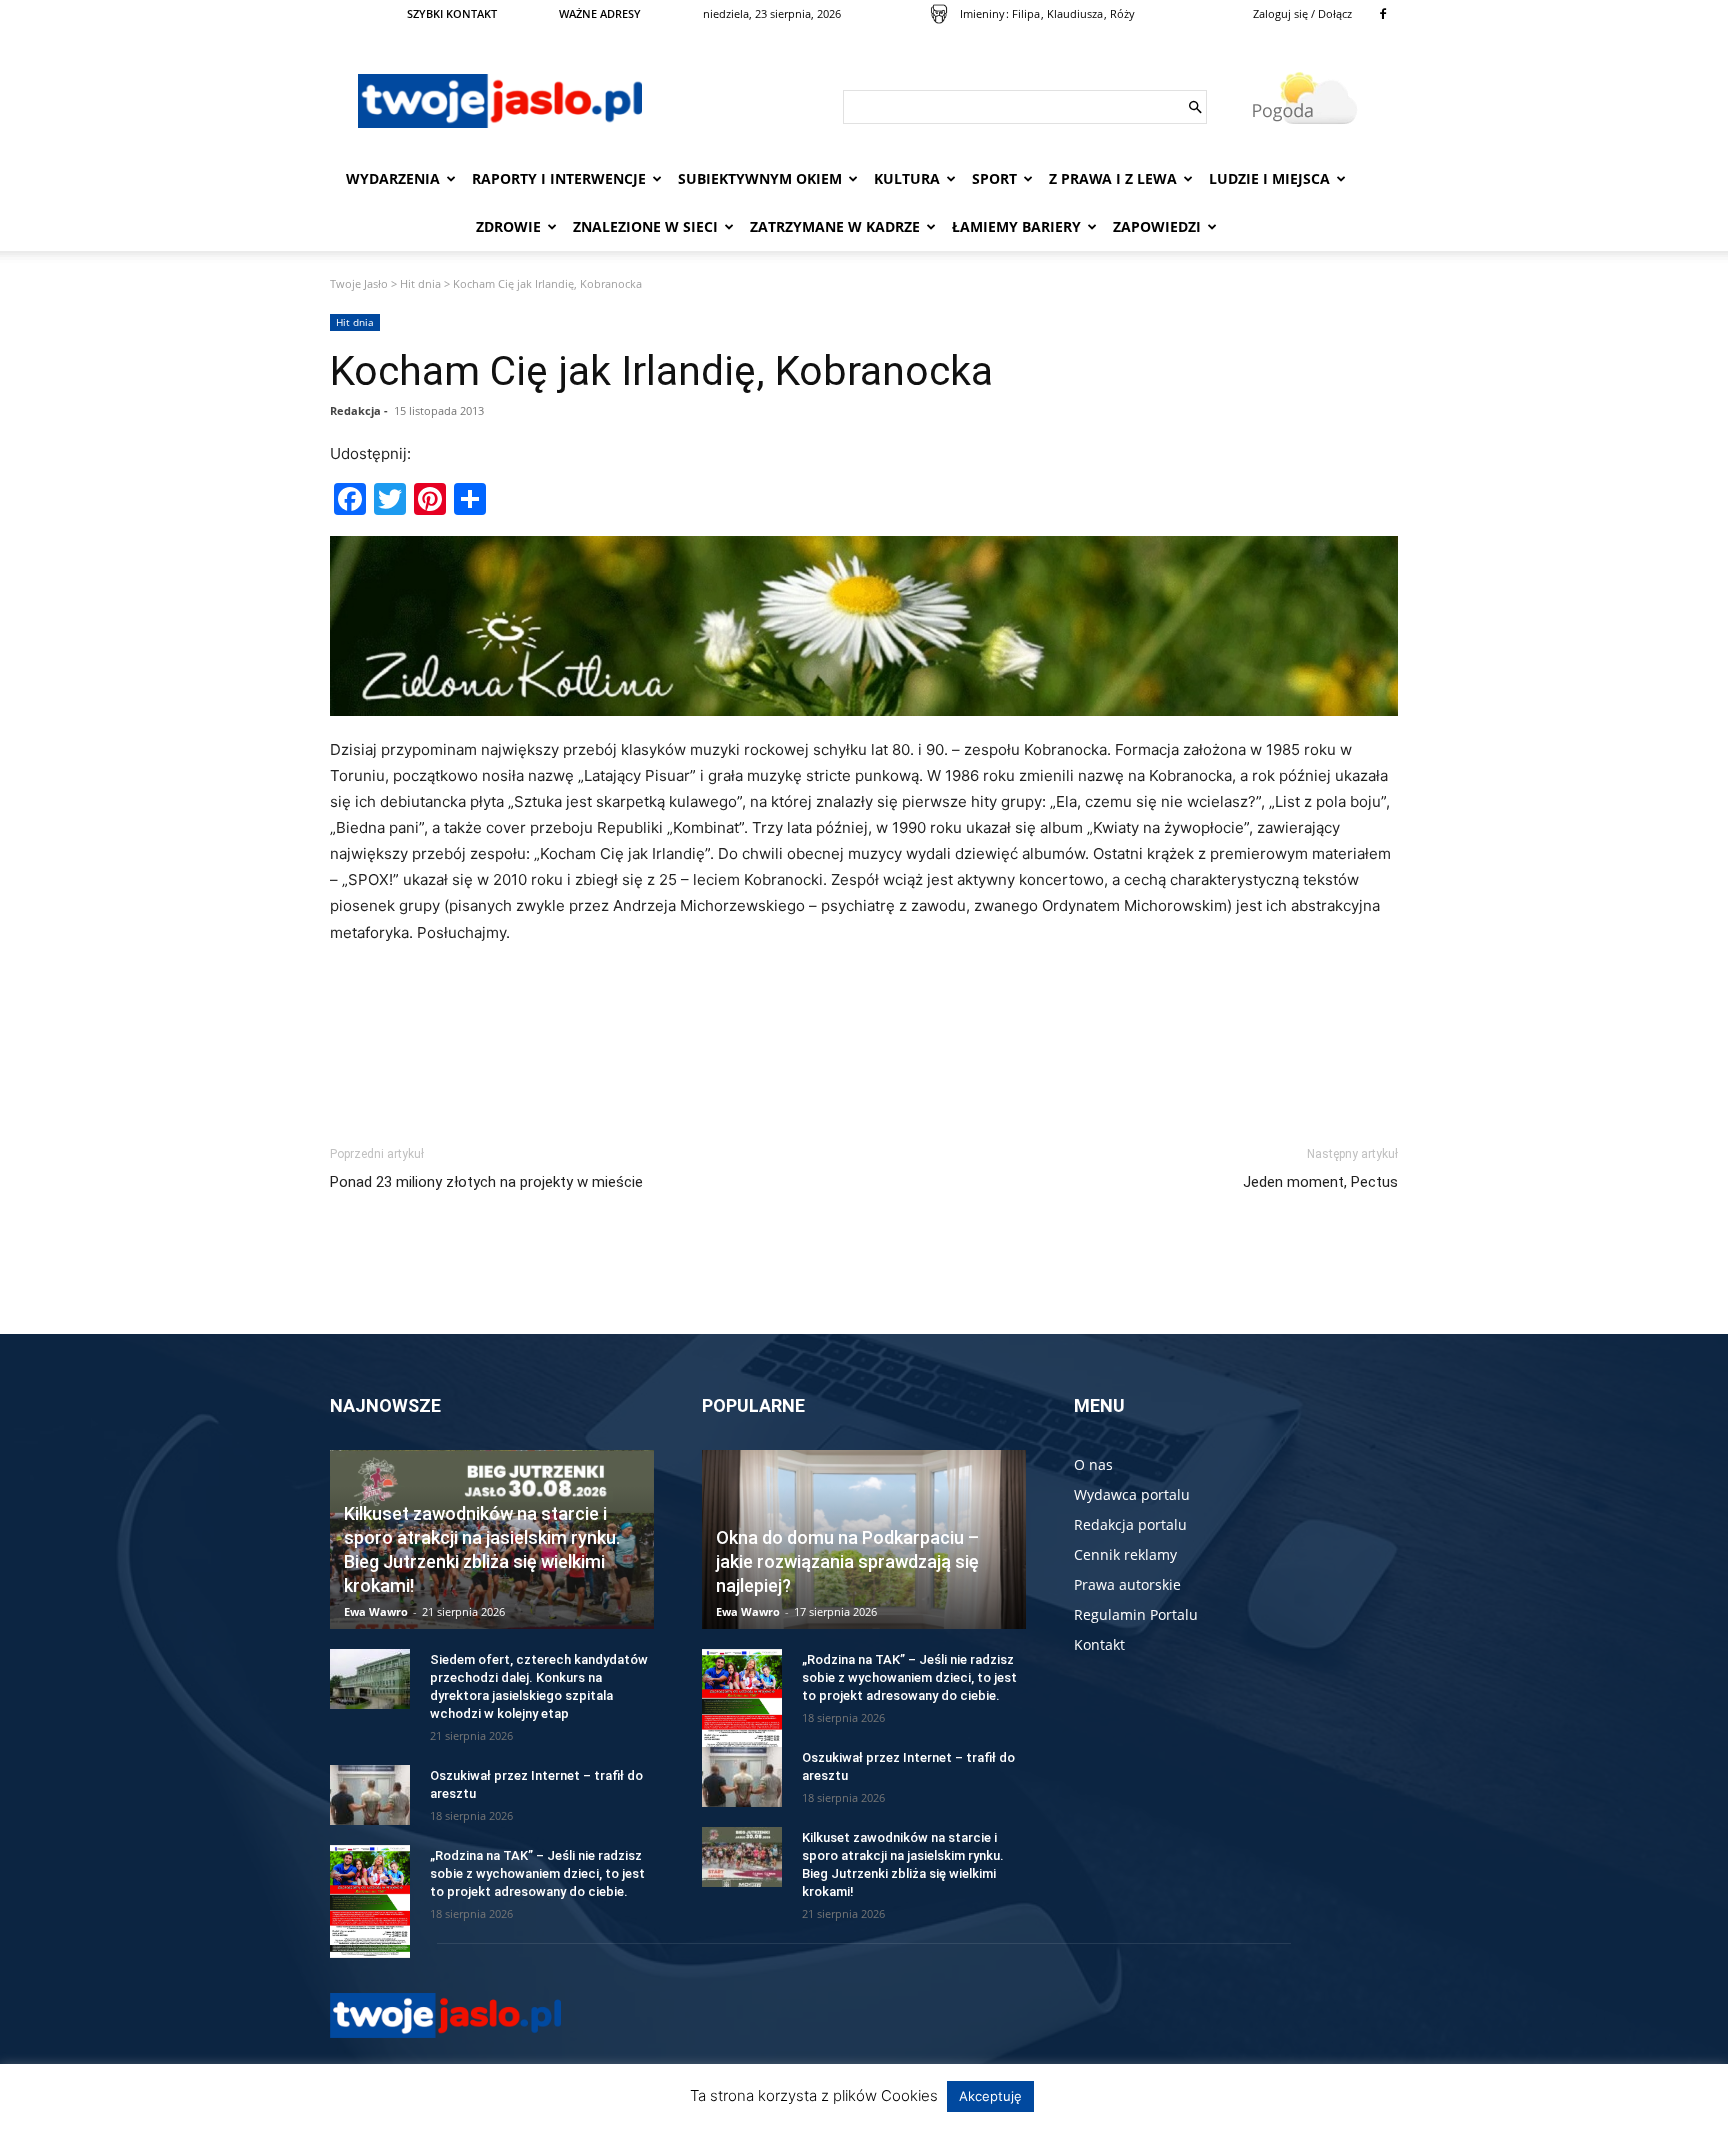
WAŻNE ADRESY (600, 13)
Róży (1122, 13)
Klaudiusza (1075, 13)
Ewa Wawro (376, 1611)
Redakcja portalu (1130, 1524)
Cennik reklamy (1125, 1554)
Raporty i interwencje (559, 178)
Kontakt (1099, 1644)
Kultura (907, 178)
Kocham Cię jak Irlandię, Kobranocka (661, 371)
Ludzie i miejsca (1269, 178)
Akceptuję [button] (990, 2096)
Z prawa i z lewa (1113, 178)
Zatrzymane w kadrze (835, 226)
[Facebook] (1383, 14)
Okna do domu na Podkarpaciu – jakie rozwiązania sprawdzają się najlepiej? (847, 1561)
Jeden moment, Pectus (1320, 1182)
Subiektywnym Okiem (760, 178)
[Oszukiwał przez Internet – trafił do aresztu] (370, 1795)
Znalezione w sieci (645, 226)
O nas (1093, 1464)
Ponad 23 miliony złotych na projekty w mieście (486, 1182)
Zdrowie (508, 226)
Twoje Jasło (359, 283)
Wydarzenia (393, 178)
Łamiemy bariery (1016, 226)
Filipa (1026, 13)
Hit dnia (420, 283)
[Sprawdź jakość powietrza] (939, 14)
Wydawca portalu (1132, 1494)
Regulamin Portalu (1136, 1614)
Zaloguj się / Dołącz (1302, 13)
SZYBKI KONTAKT (452, 13)
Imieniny (982, 13)
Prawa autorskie (1127, 1584)
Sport (994, 178)
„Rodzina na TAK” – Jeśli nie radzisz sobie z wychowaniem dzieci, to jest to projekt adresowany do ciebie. (537, 1873)
